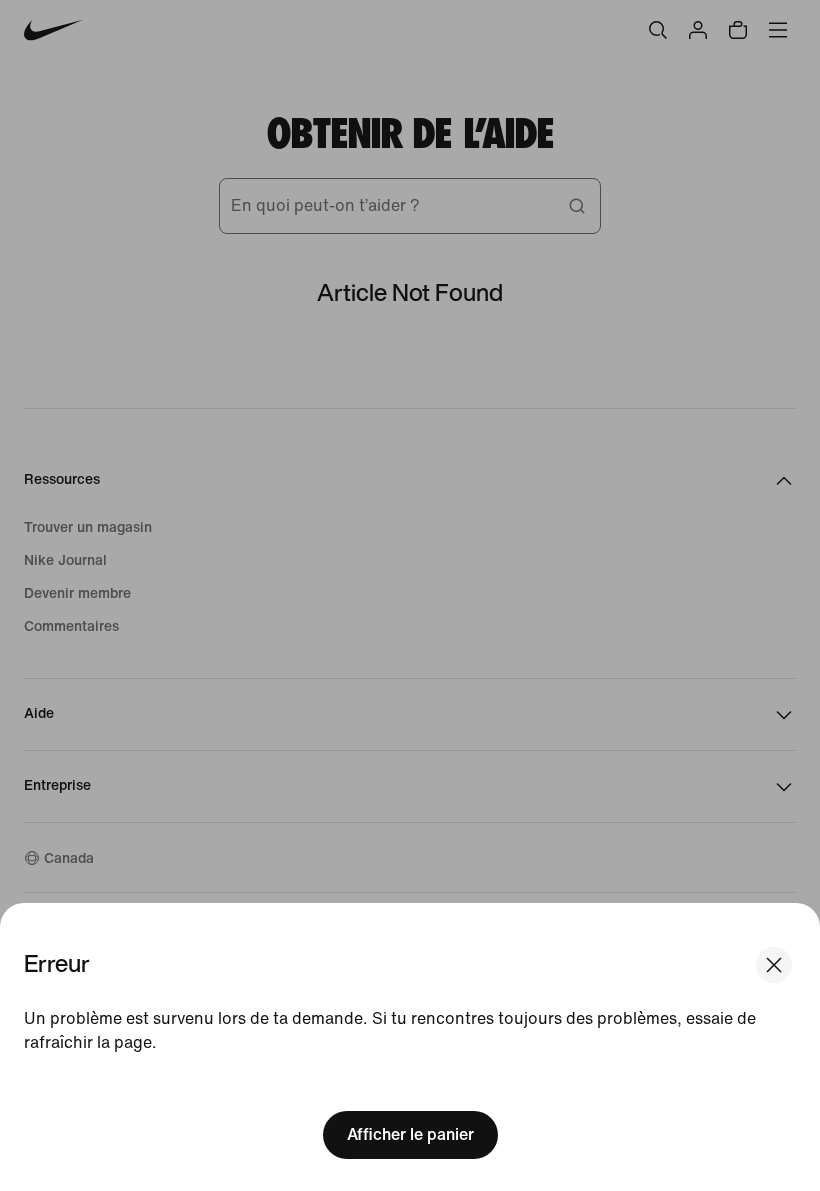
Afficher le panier (410, 1134)
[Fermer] (774, 965)
